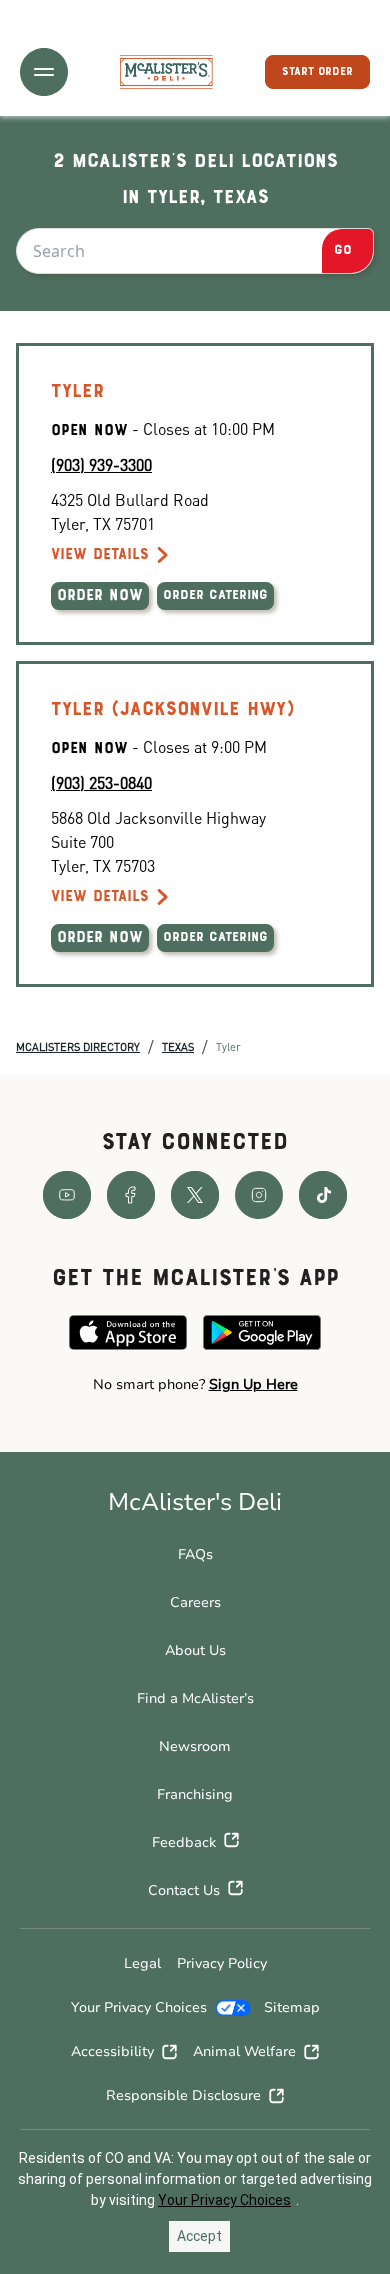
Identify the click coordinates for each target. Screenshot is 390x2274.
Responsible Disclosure (183, 2095)
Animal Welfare (244, 2051)
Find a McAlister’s (195, 1698)
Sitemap (292, 2007)
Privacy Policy (222, 1963)
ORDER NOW (100, 596)
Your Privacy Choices (139, 2007)
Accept (199, 2236)
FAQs (195, 1554)
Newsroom (195, 1746)
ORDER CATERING (215, 596)
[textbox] (195, 1385)
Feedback (184, 1842)
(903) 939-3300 (101, 464)
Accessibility (112, 2051)
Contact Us (184, 1890)
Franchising (195, 1794)
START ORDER (317, 72)
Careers (195, 1602)
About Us (195, 1650)
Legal (142, 1963)
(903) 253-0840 (101, 782)
